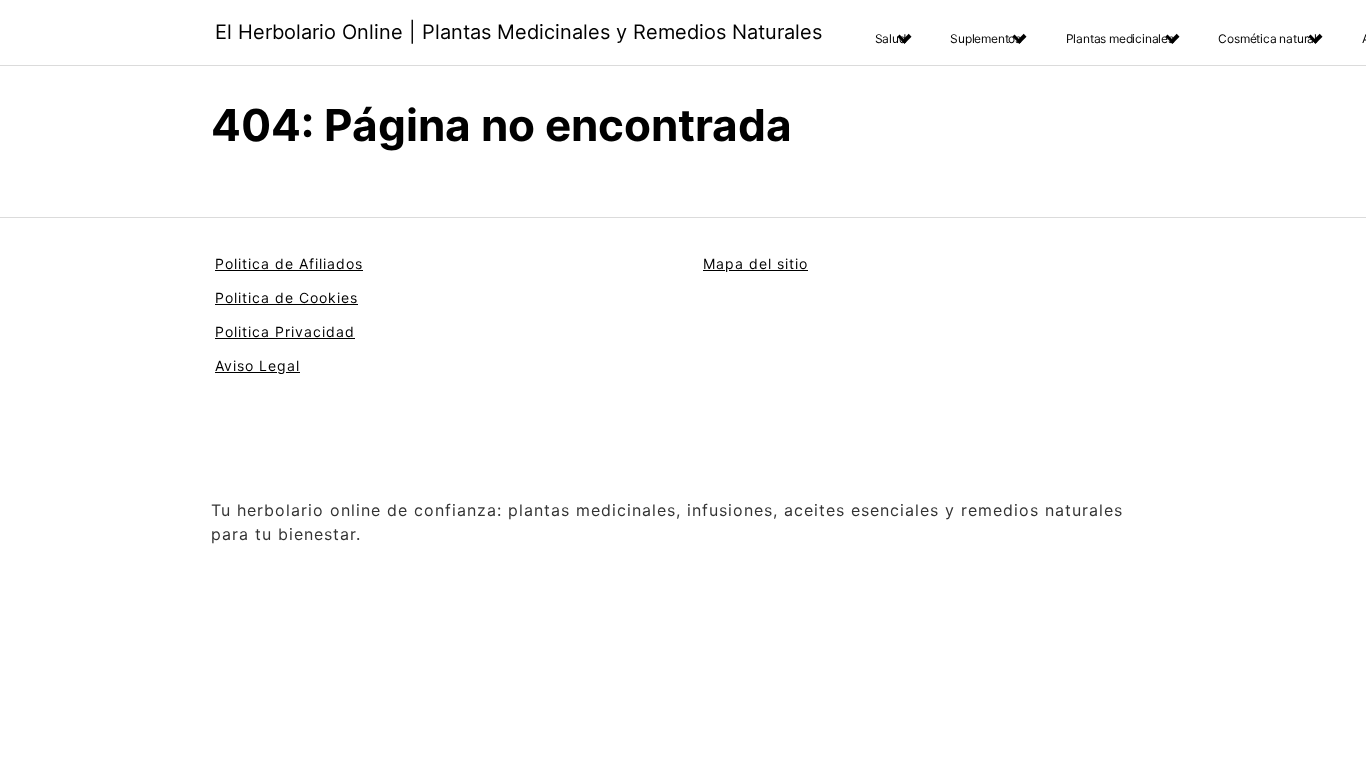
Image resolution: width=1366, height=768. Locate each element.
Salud (890, 38)
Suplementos (985, 38)
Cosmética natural (1267, 38)
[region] (260, 611)
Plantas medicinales (1120, 38)
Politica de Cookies (286, 297)
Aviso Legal (257, 365)
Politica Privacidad (285, 331)
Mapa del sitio (755, 263)
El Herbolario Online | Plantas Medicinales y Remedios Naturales (518, 32)
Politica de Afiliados (289, 263)
